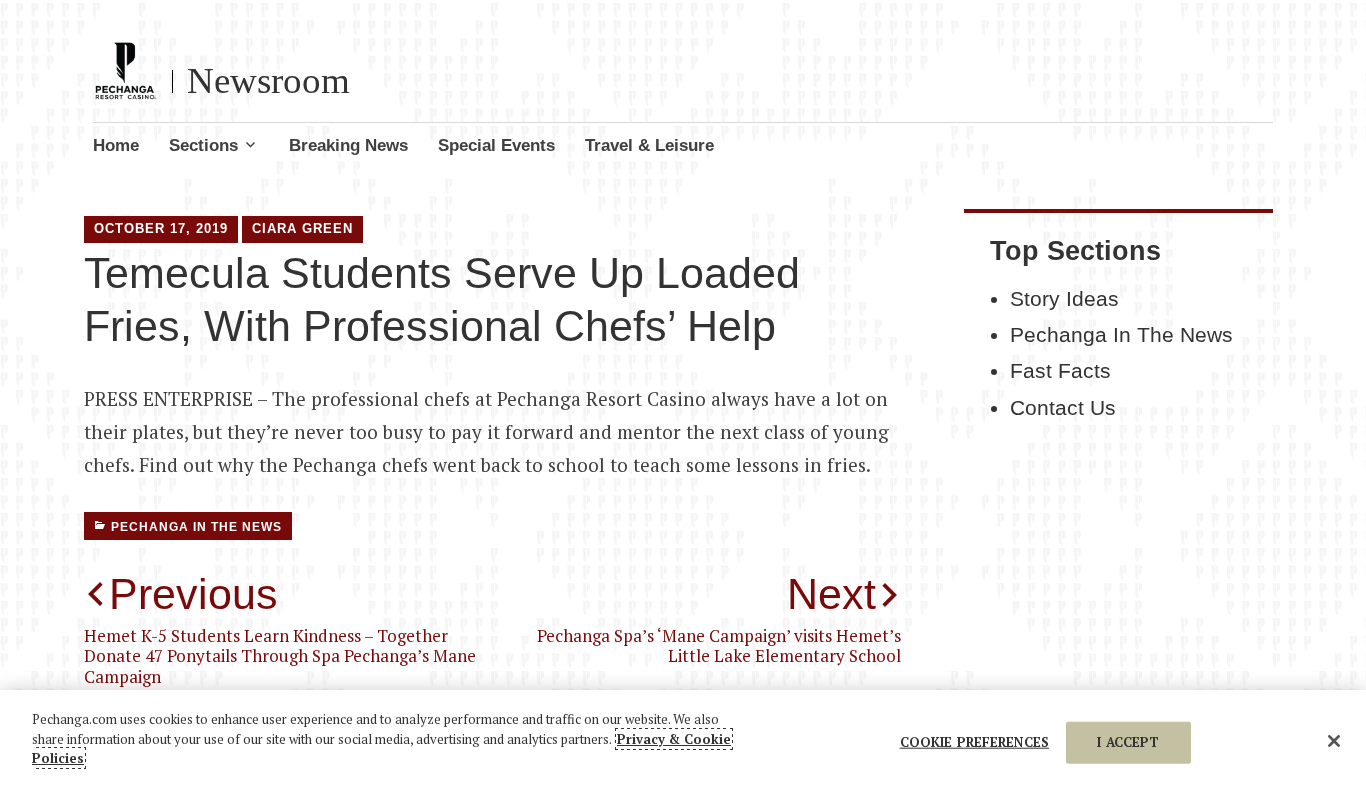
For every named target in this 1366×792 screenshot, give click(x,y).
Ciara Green (302, 228)
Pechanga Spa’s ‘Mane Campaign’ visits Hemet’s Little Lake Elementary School (719, 618)
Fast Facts (1060, 371)
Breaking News (348, 145)
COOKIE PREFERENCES (974, 742)
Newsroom (268, 80)
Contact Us (1063, 408)
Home (116, 145)
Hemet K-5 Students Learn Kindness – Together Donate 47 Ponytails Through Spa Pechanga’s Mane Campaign (280, 628)
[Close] (1334, 741)
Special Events (496, 145)
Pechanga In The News (196, 527)
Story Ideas (1064, 299)
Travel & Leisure (649, 145)
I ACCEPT (1128, 742)
